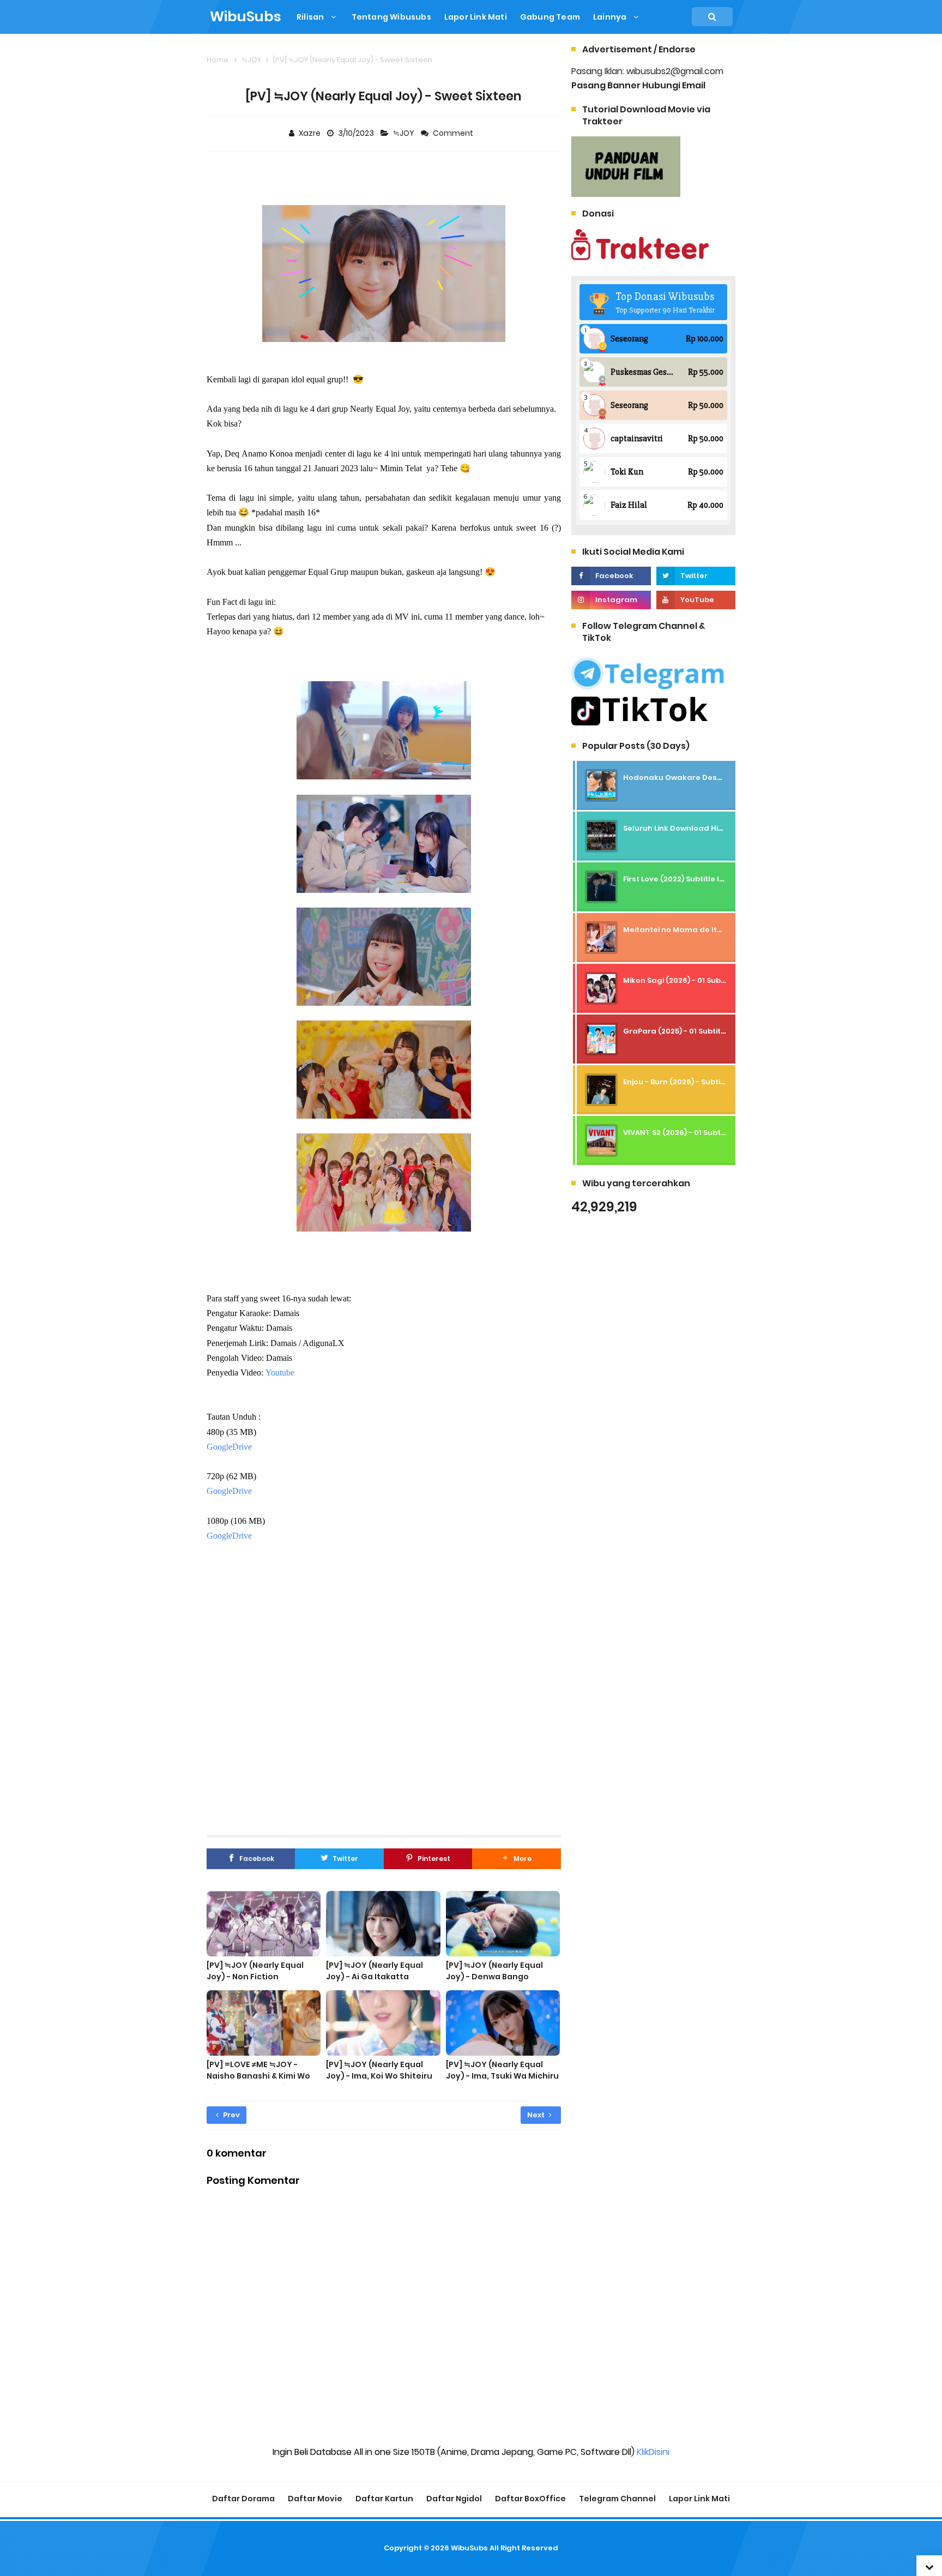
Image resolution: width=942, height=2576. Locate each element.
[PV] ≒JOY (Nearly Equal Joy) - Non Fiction (255, 1971)
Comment (454, 133)
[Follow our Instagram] (611, 600)
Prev (231, 2115)
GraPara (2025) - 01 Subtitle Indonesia (696, 1031)
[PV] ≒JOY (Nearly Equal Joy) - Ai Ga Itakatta (375, 1971)
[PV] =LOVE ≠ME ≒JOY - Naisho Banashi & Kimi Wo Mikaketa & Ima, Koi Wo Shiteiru (258, 2082)
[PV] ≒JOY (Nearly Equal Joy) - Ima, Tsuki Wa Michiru (502, 2070)
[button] (516, 1859)
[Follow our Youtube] (696, 600)
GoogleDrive (229, 1447)
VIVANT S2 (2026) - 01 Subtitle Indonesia (698, 1133)
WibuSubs (469, 2548)
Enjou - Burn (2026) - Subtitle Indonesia (697, 1082)
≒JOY (404, 133)
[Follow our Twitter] (696, 576)
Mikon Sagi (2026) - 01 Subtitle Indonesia (700, 980)
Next (537, 2115)
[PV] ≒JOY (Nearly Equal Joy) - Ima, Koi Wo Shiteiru (379, 2070)
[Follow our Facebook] (611, 576)
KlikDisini (653, 2452)
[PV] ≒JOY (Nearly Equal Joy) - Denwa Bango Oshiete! (494, 1977)
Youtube (280, 1373)
